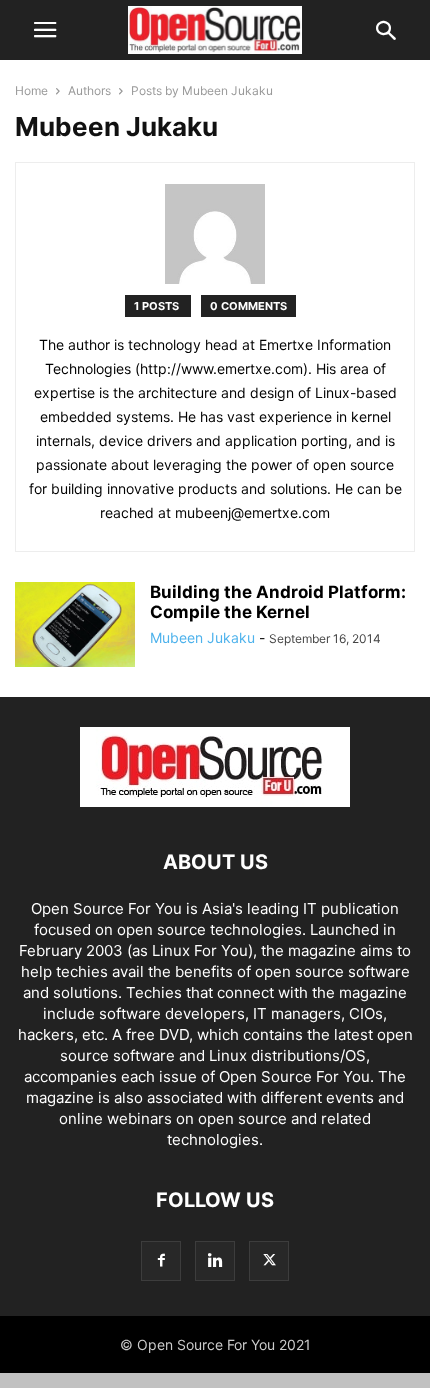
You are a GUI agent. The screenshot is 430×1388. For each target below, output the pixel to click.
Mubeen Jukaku (202, 637)
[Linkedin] (215, 1260)
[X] (269, 1260)
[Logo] (215, 801)
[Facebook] (161, 1260)
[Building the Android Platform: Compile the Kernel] (75, 631)
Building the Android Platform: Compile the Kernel (278, 602)
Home (31, 90)
